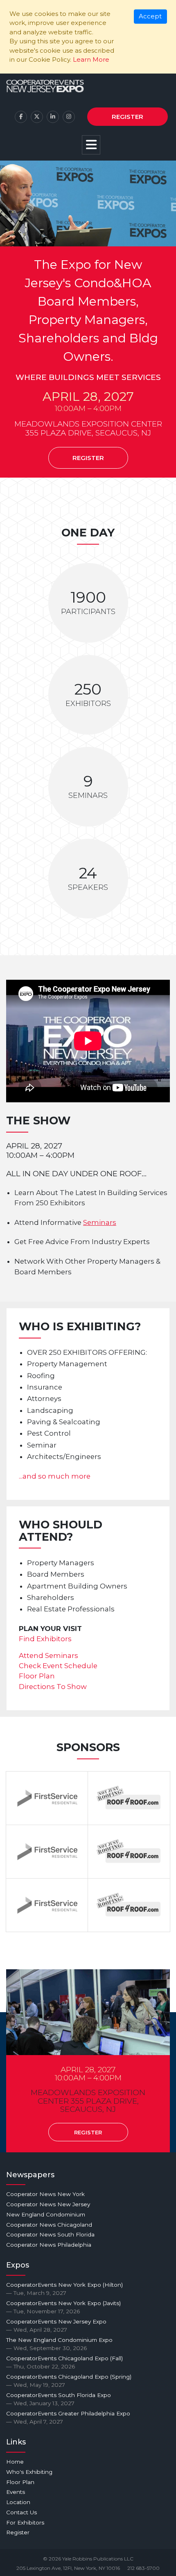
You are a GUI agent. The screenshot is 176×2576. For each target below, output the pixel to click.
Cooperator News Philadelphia (49, 2245)
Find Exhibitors (45, 1639)
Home (15, 2462)
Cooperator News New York (45, 2194)
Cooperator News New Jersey (48, 2204)
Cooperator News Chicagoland (49, 2225)
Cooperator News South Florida (50, 2234)
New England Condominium (46, 2214)
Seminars (100, 1222)
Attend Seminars (49, 1656)
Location (18, 2502)
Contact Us (21, 2512)
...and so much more (55, 1476)
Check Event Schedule (58, 1666)
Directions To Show (53, 1687)
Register (127, 117)
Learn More (91, 59)
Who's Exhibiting (29, 2472)
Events (16, 2492)
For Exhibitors (25, 2522)
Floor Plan (37, 1676)
